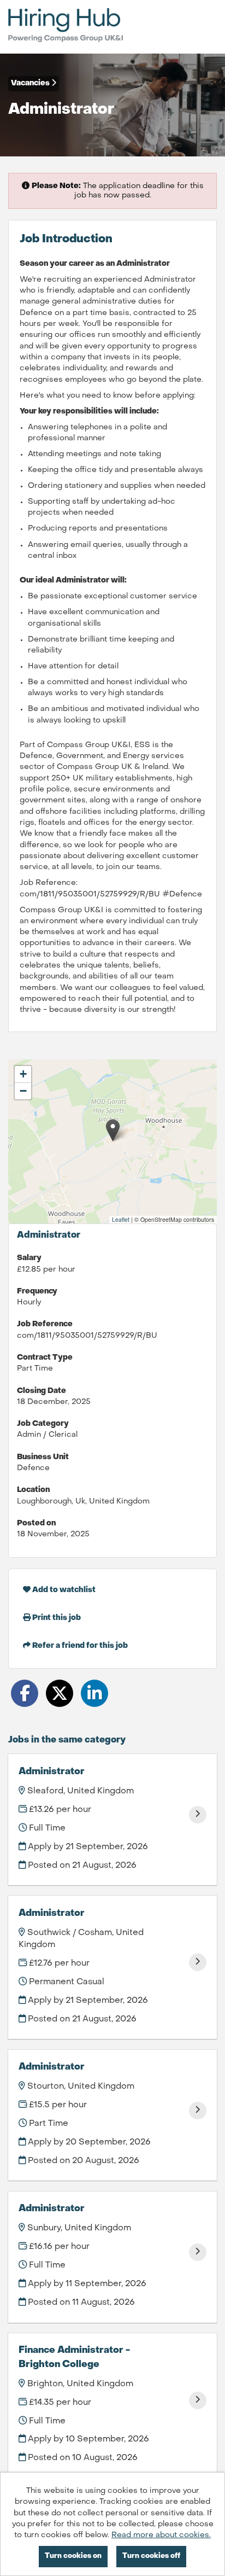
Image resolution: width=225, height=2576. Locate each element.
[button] (113, 1130)
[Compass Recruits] (66, 27)
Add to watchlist (63, 1590)
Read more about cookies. (161, 2535)
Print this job (56, 1618)
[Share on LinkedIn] (94, 1693)
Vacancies (31, 83)
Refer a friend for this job (79, 1646)
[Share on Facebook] (25, 1693)
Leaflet (121, 1219)
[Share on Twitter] (60, 1693)
